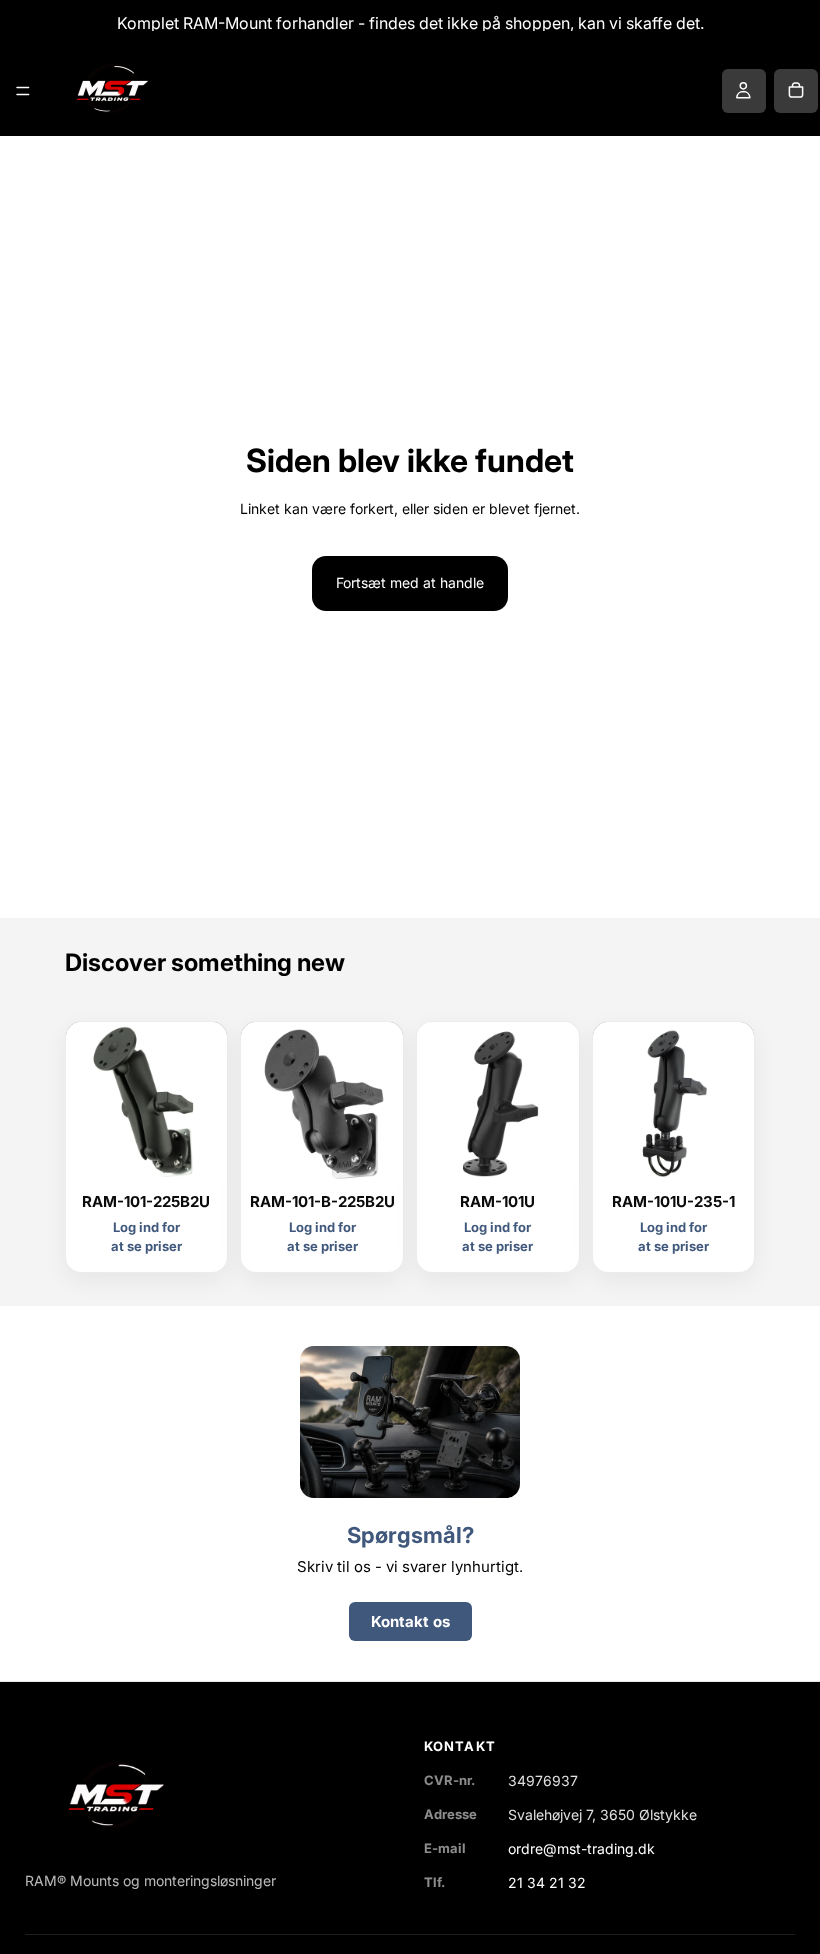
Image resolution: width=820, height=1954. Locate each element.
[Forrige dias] (439, 1103)
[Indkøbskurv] (796, 91)
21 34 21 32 (547, 1882)
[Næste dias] (557, 1103)
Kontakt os (410, 1621)
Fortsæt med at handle (410, 582)
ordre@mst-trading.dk (581, 1848)
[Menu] (23, 91)
